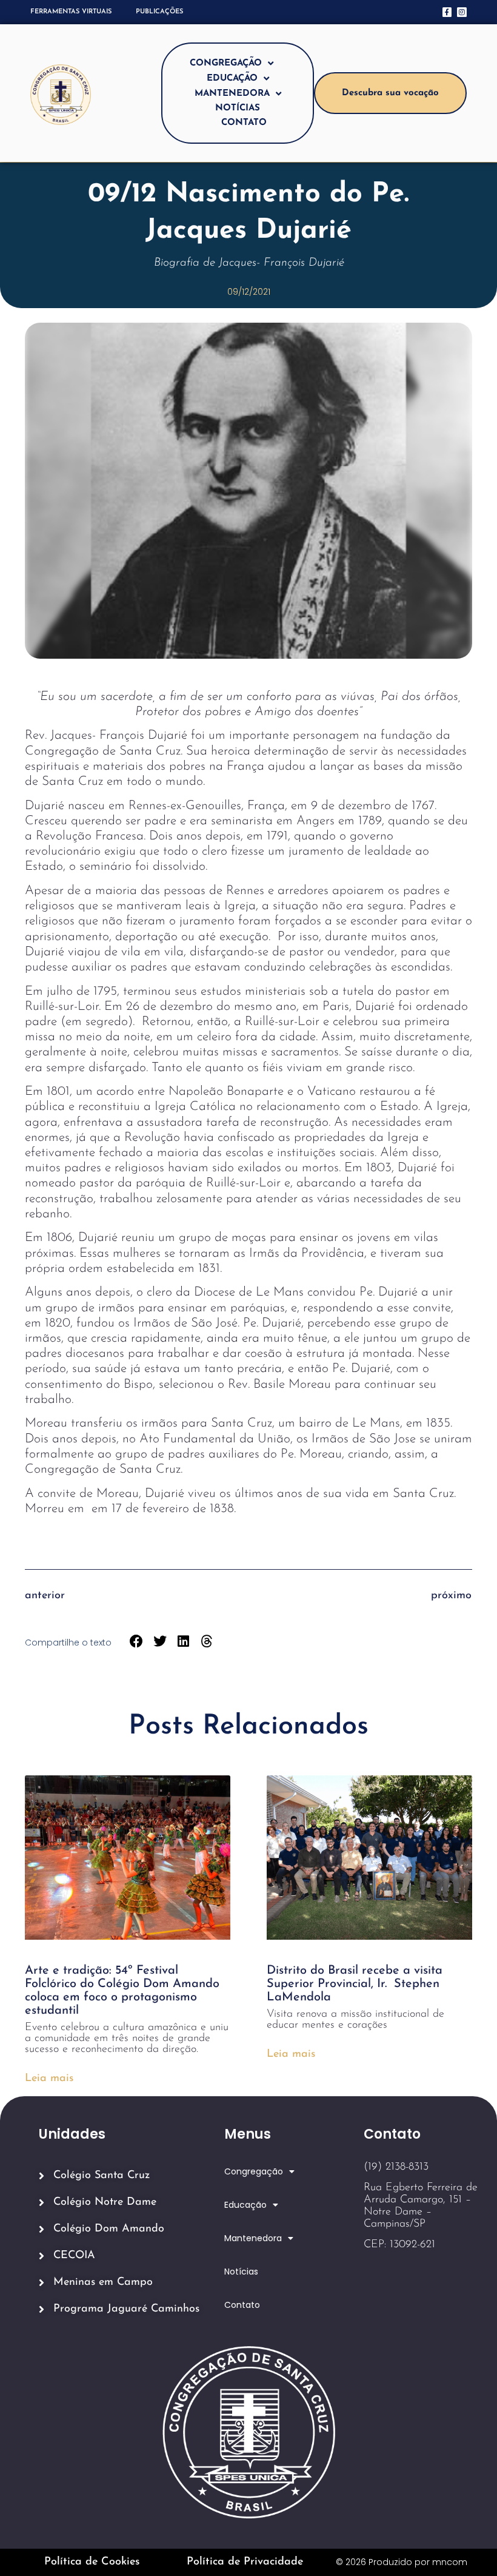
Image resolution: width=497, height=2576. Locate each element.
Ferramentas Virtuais (71, 12)
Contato (244, 123)
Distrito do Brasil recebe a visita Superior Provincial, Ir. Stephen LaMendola (355, 1984)
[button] (137, 1642)
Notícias (238, 108)
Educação (232, 79)
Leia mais (49, 2079)
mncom (450, 2562)
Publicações (159, 12)
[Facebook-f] (447, 12)
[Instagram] (462, 12)
